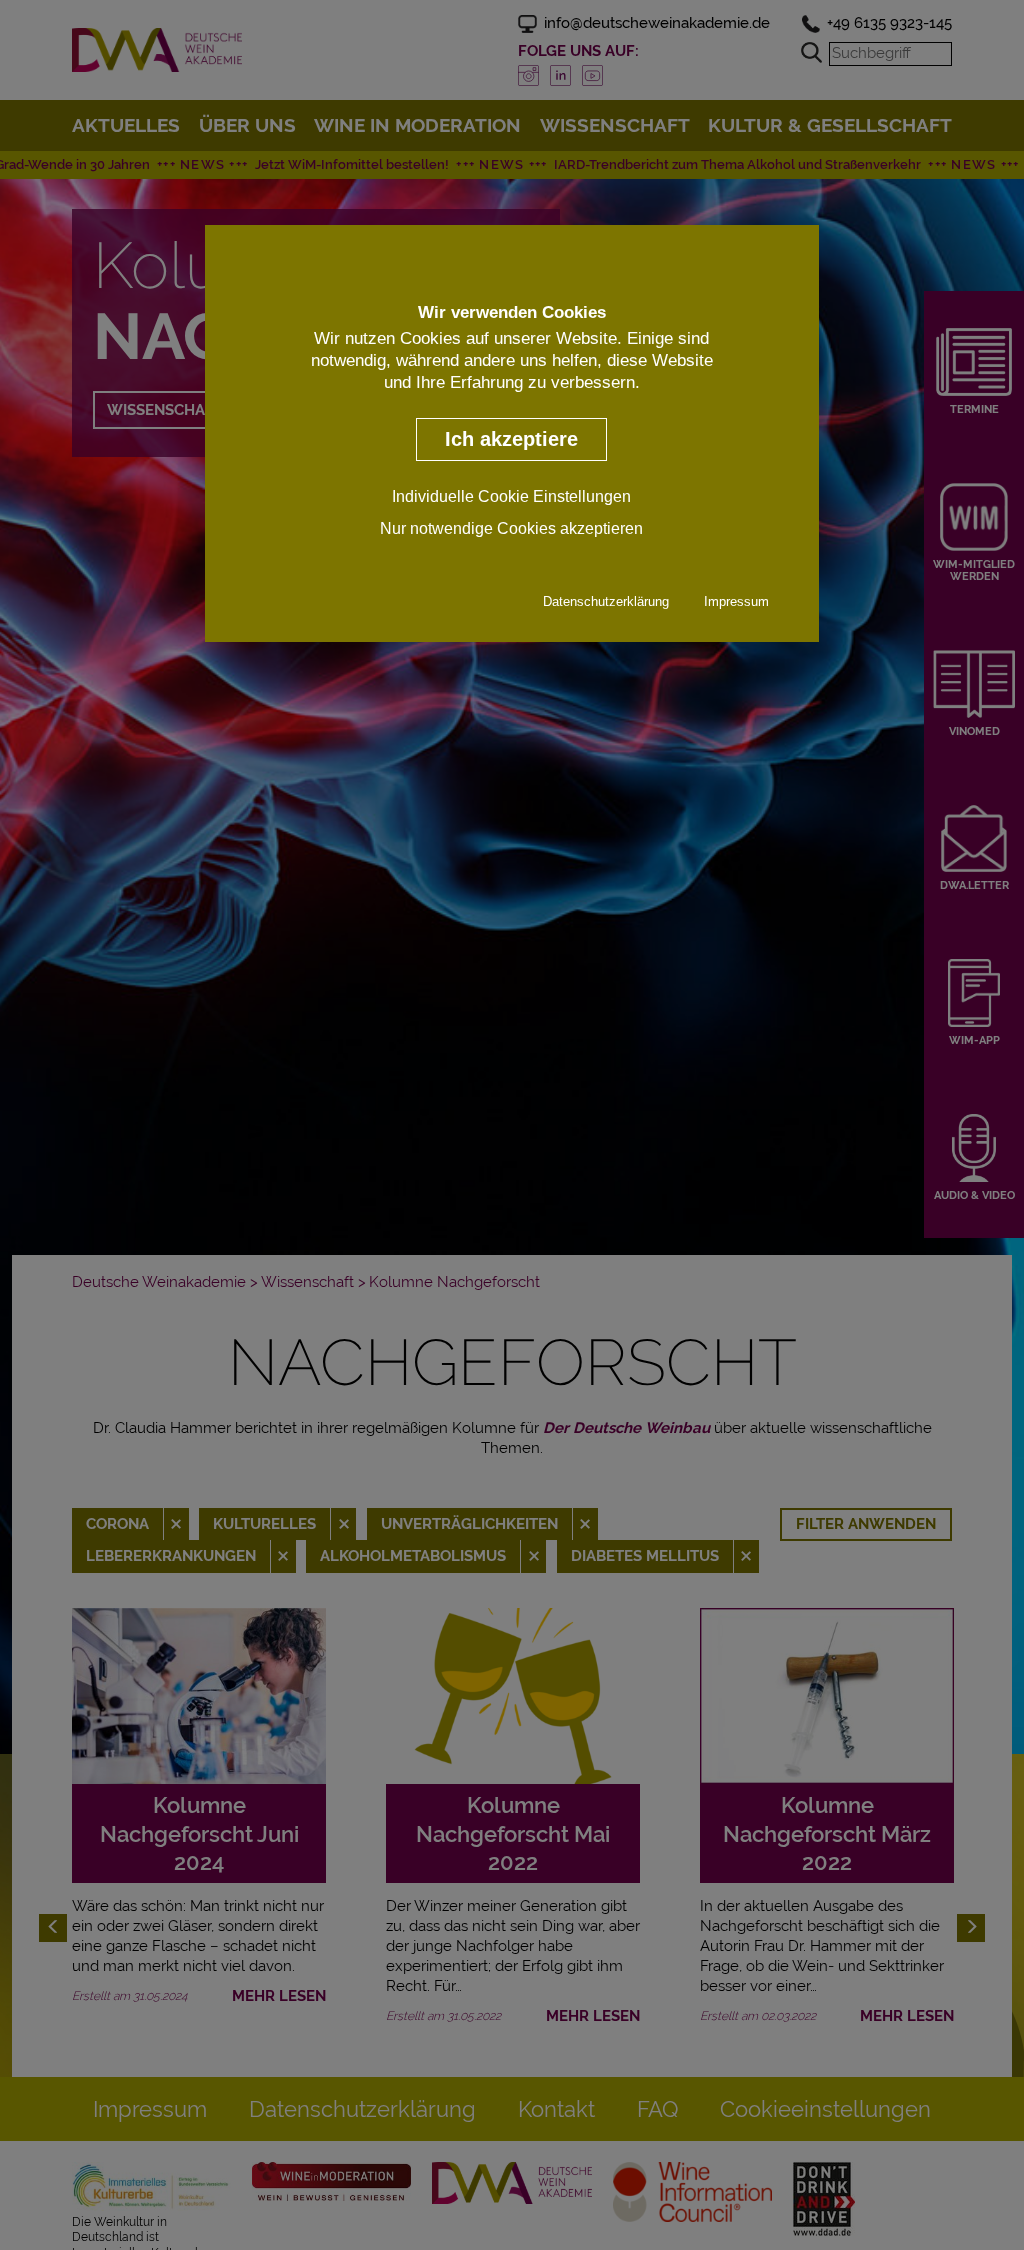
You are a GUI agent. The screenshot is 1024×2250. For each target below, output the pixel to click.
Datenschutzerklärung (606, 601)
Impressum (736, 601)
